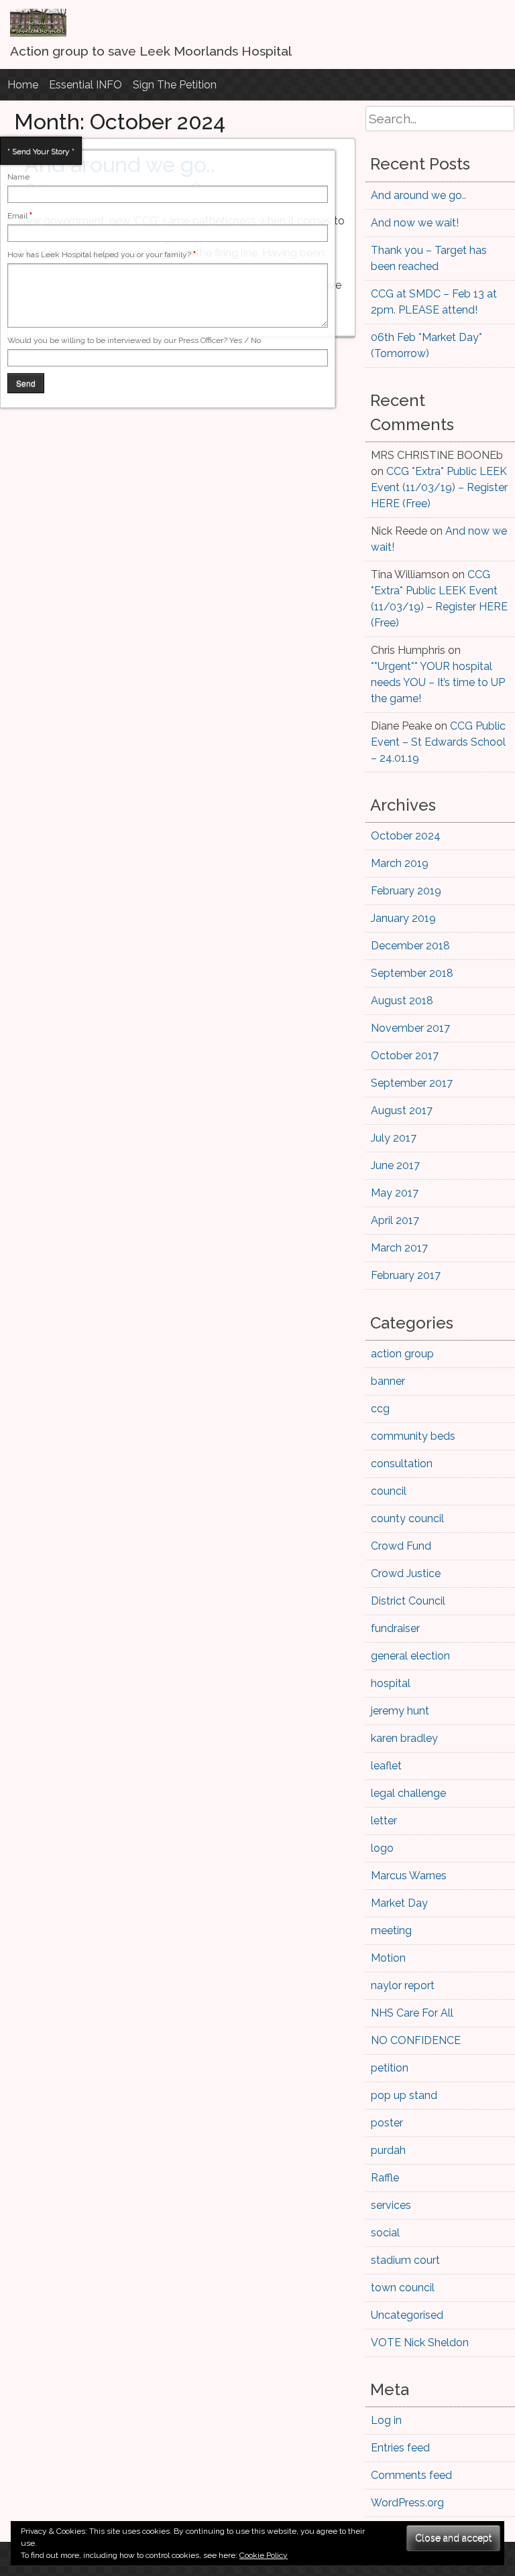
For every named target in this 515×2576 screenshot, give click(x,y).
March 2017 (399, 1248)
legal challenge (408, 1793)
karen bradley (404, 1738)
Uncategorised (407, 2315)
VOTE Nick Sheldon (420, 2343)
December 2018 (410, 946)
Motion (388, 1958)
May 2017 (395, 1193)
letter (384, 1821)
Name (18, 177)
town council (403, 2288)
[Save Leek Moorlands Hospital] (38, 33)
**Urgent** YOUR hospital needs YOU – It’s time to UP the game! (438, 682)
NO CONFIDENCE (416, 2040)
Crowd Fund (401, 1546)
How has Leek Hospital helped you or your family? (102, 255)
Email (20, 216)
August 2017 (402, 1110)
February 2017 (406, 1275)
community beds (413, 1436)
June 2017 (395, 1165)
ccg (380, 1409)
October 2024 (406, 836)
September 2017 (412, 1083)
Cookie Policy (264, 2555)
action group (402, 1354)
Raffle (385, 2178)
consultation (402, 1464)
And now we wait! (415, 223)
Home (23, 85)
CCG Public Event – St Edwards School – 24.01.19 (438, 742)
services (391, 2205)
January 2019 (403, 918)
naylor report (403, 1985)
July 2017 (394, 1138)
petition (390, 2068)
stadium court (405, 2260)
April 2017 (395, 1220)
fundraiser (395, 1628)
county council (407, 1518)
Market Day (399, 1903)
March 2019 (400, 863)
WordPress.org (407, 2503)
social (385, 2233)
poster (387, 2123)
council (389, 1491)
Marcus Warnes (409, 1876)
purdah (388, 2150)
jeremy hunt (400, 1711)
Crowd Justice (406, 1573)
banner (388, 1381)
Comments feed (411, 2475)
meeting (391, 1930)
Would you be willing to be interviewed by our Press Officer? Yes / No (134, 340)
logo (382, 1848)
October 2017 (405, 1056)
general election (410, 1656)
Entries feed (400, 2448)
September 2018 (412, 973)
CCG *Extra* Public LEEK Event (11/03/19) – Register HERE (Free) (439, 487)
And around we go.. (418, 195)
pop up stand (404, 2095)
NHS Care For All (412, 2013)
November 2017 (410, 1028)
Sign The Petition (175, 85)
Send (26, 383)
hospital (391, 1683)
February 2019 (406, 891)
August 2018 (402, 1001)
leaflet (386, 1766)
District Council (408, 1601)
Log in (386, 2420)
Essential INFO (85, 85)
